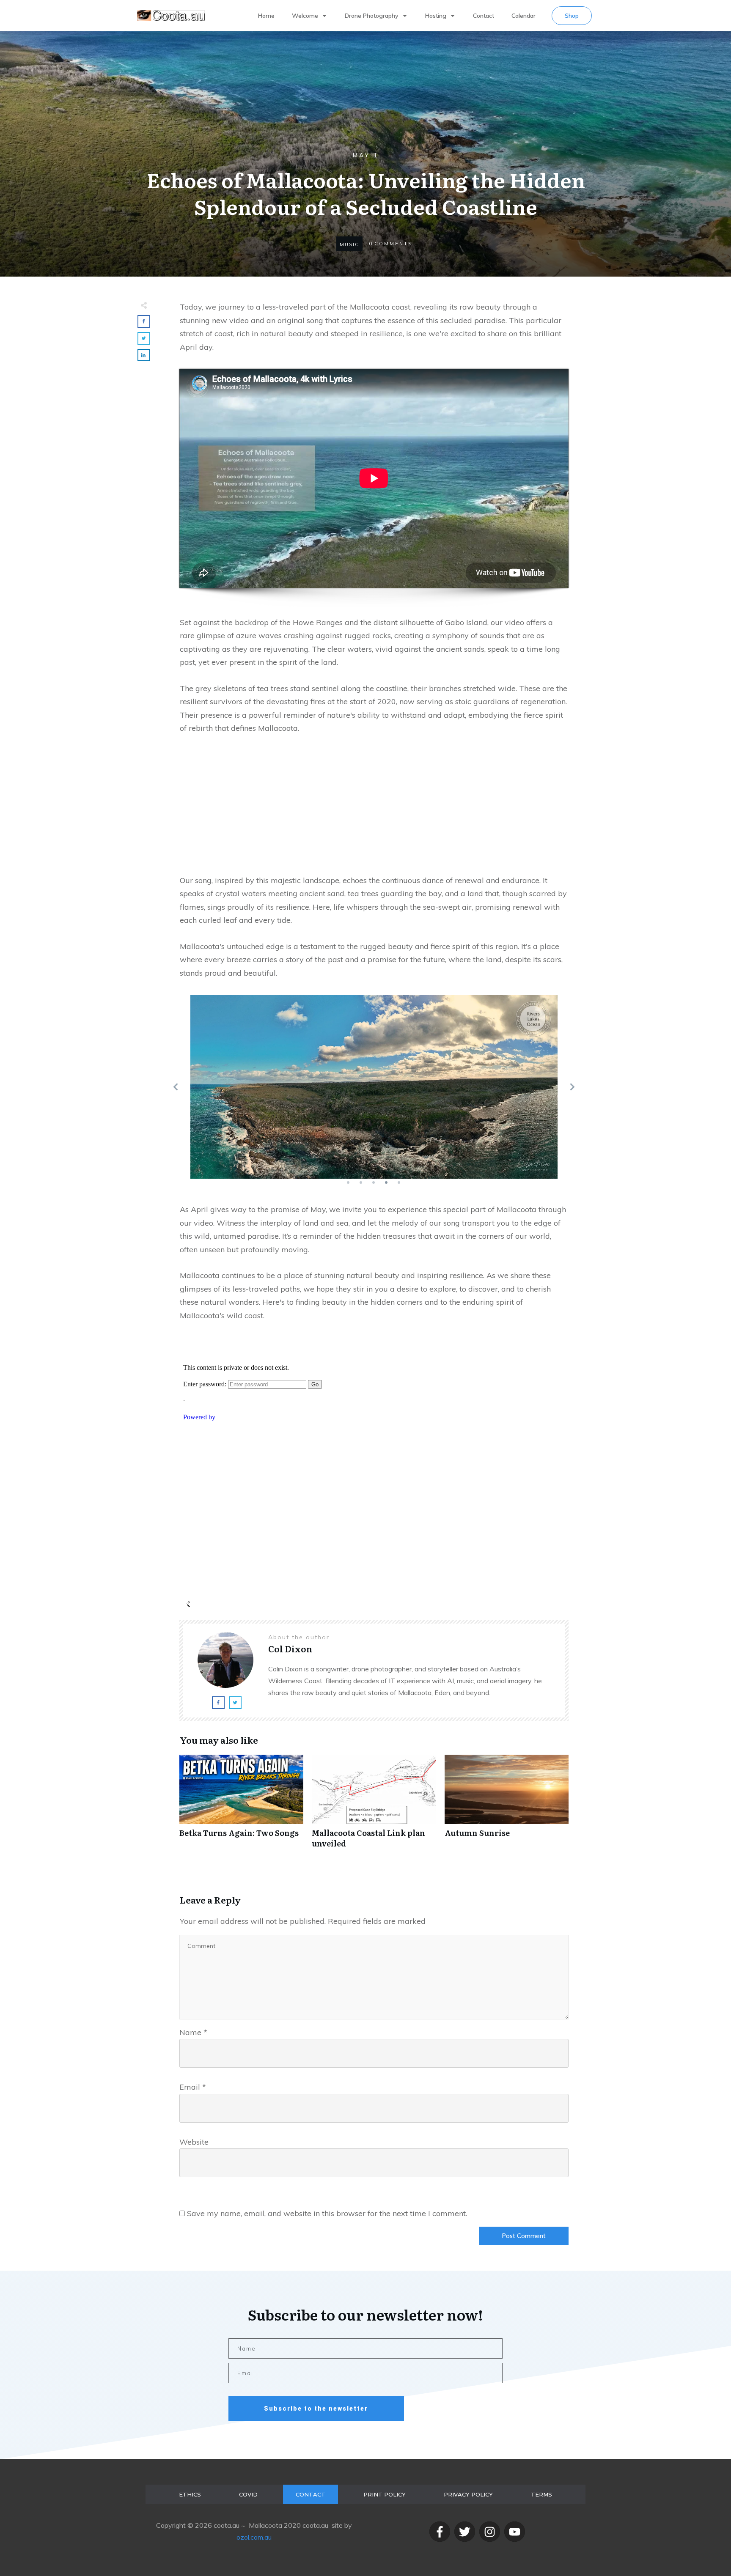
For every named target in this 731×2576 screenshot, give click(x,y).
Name (193, 2032)
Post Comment (524, 2236)
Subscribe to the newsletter (316, 2409)
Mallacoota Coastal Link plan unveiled (374, 1806)
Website (194, 2142)
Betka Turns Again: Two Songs (241, 1806)
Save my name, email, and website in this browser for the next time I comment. (327, 2213)
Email (193, 2087)
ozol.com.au (254, 2537)
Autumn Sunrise (507, 1806)
